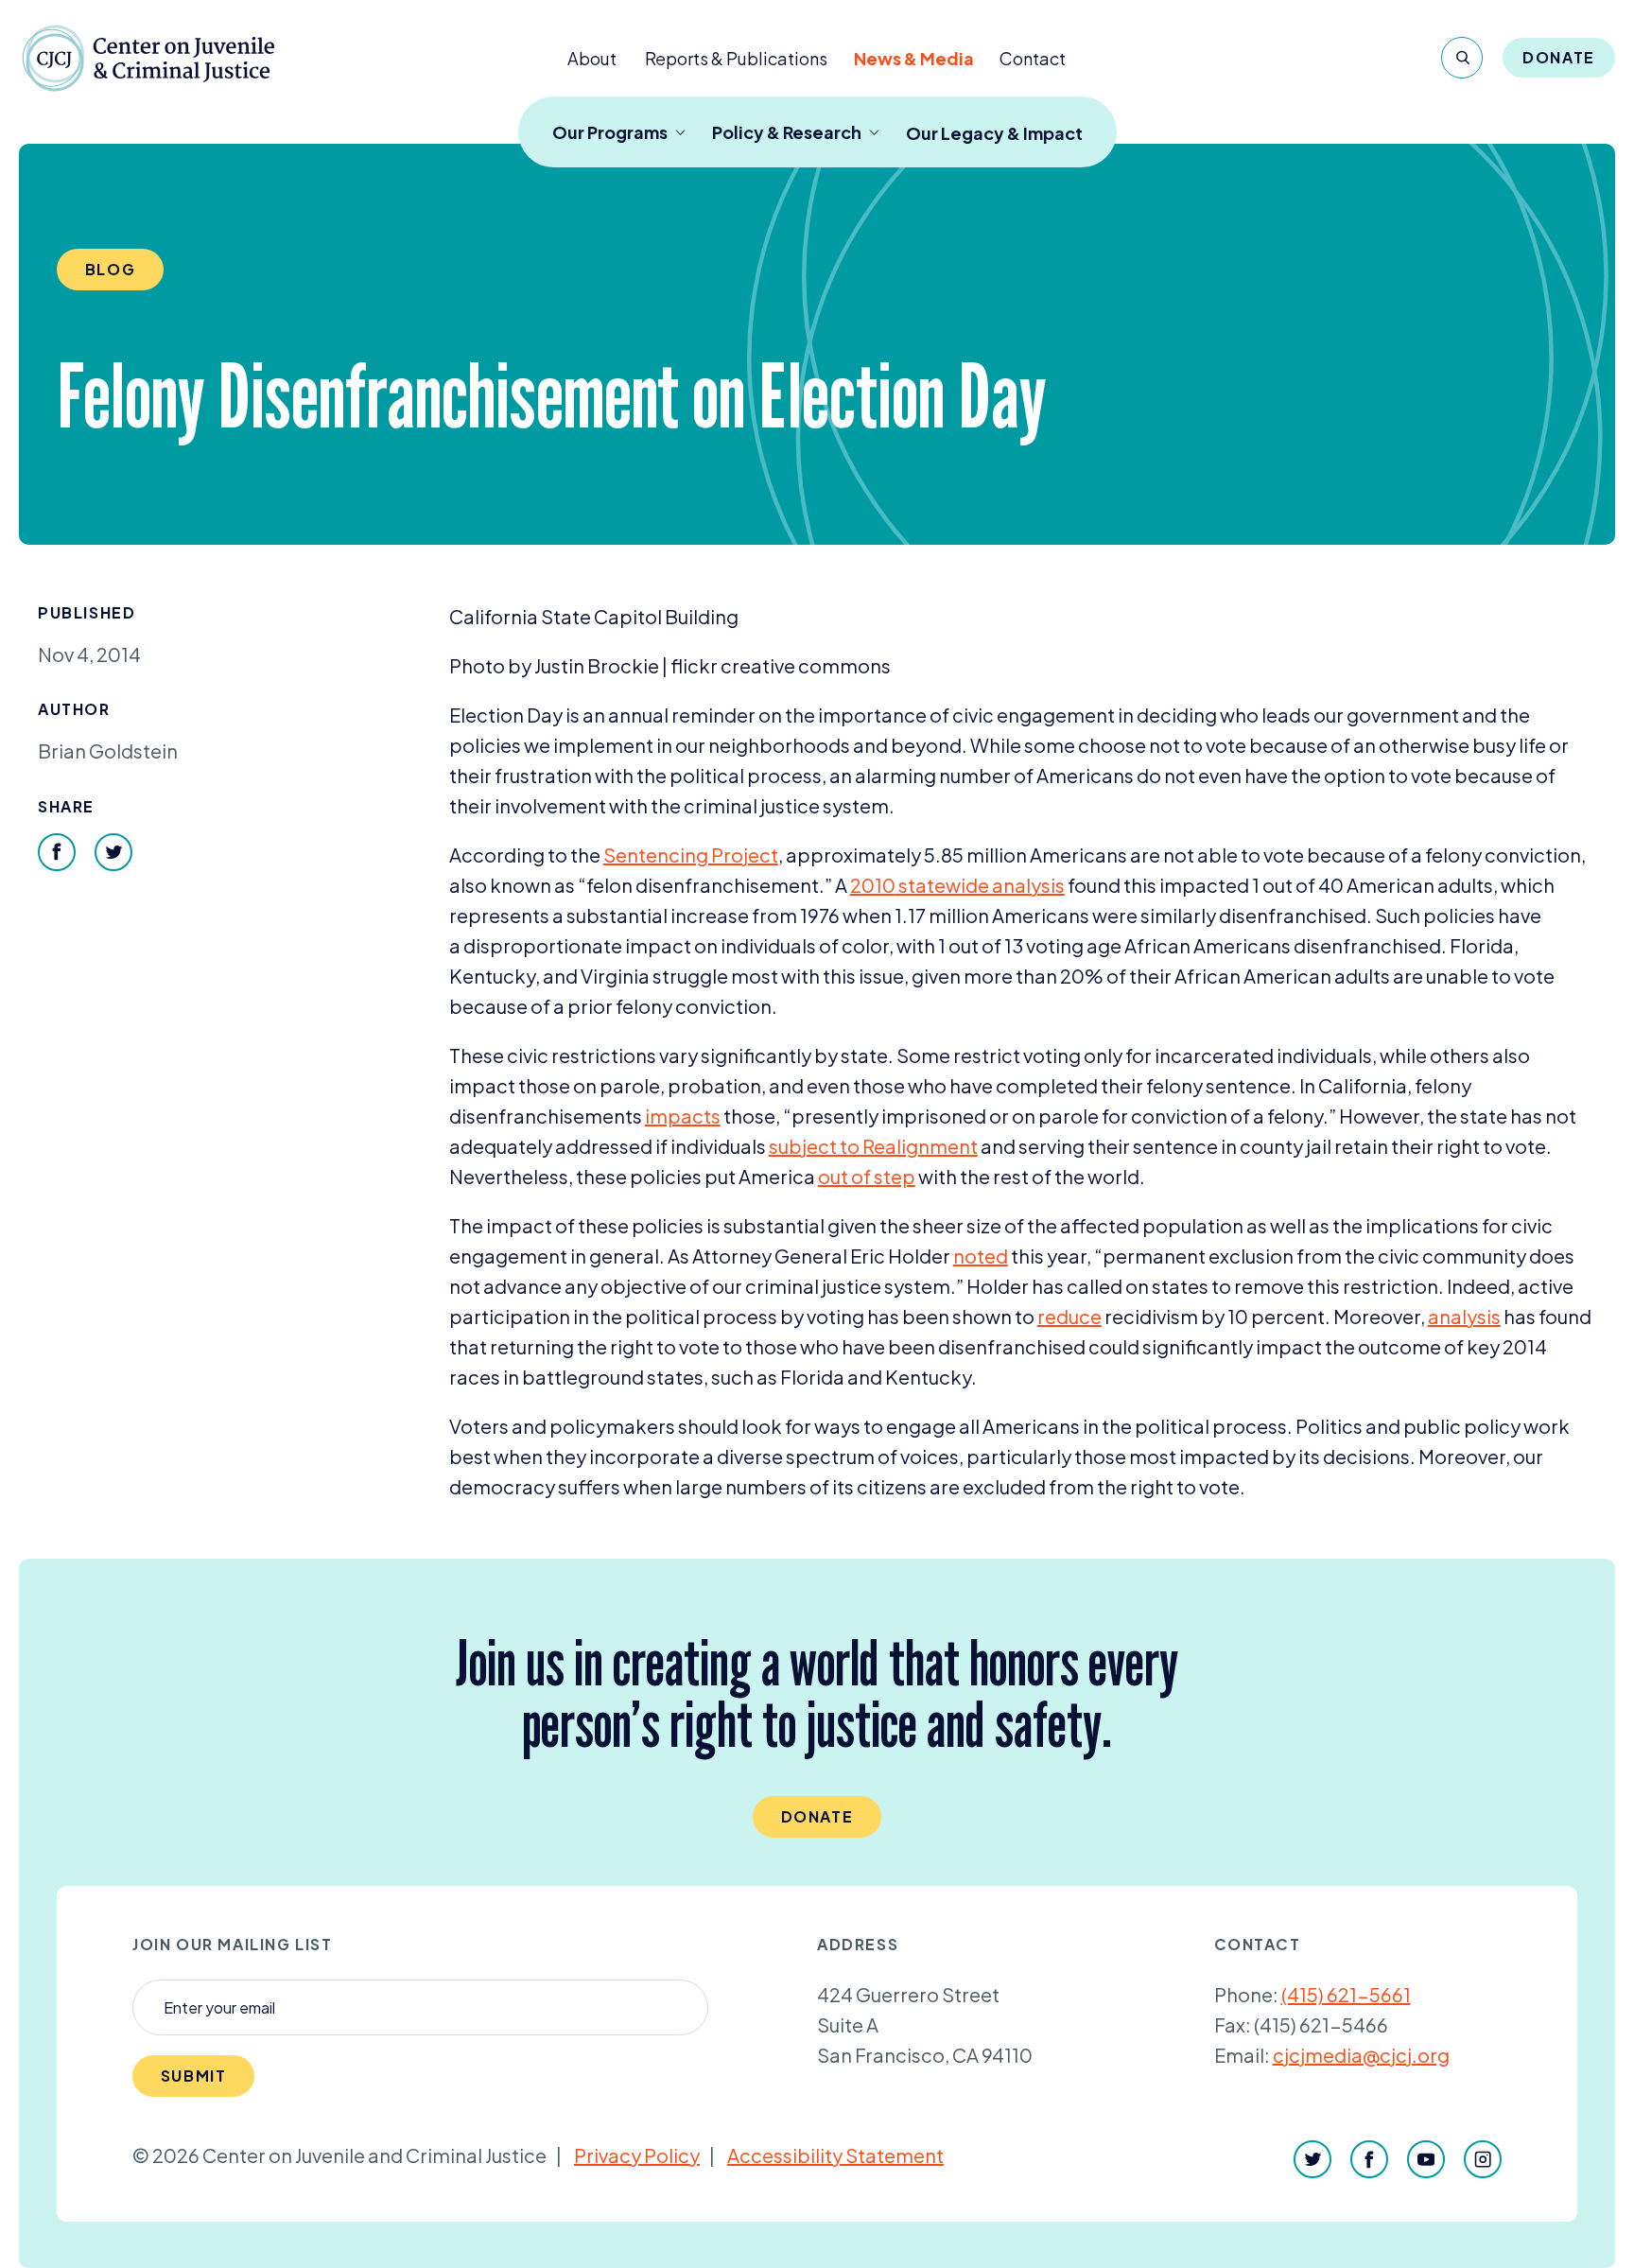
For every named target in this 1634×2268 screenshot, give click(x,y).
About (592, 58)
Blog (110, 269)
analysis (1464, 1316)
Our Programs (610, 132)
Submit (194, 2076)
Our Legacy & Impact (994, 133)
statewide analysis (957, 885)
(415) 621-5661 (1346, 1994)
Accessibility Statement (835, 2155)
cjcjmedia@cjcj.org (1361, 2055)
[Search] (1462, 58)
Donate (1559, 57)
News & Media (914, 58)
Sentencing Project (691, 855)
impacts (683, 1116)
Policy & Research (787, 132)
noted (981, 1256)
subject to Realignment (873, 1146)
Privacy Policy (637, 2155)
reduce (1069, 1316)
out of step (867, 1176)
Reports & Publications (736, 58)
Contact (1033, 58)
